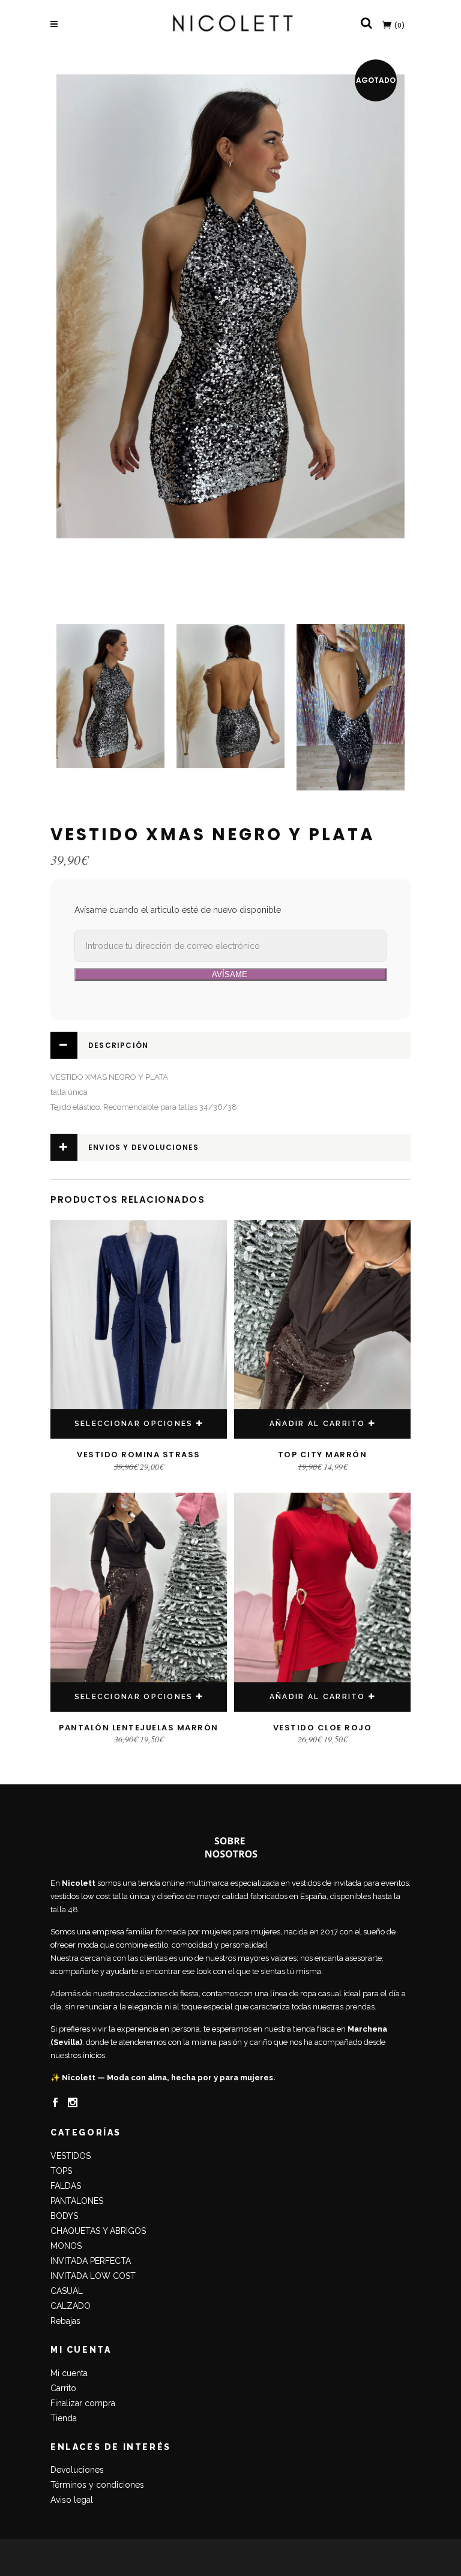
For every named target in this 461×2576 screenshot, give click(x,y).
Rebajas (65, 2321)
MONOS (66, 2246)
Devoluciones (77, 2470)
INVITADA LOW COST (93, 2276)
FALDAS (66, 2186)
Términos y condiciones (97, 2485)
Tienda (64, 2418)
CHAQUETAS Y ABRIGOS (98, 2231)
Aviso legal (72, 2500)
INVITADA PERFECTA (91, 2261)
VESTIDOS (71, 2156)
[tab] (230, 1045)
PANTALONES (77, 2201)
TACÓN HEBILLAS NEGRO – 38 (87, 2550)
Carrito (63, 2388)
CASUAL (67, 2291)
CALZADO (71, 2306)
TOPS (61, 2171)
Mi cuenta (69, 2373)
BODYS (64, 2216)
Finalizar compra (83, 2403)
